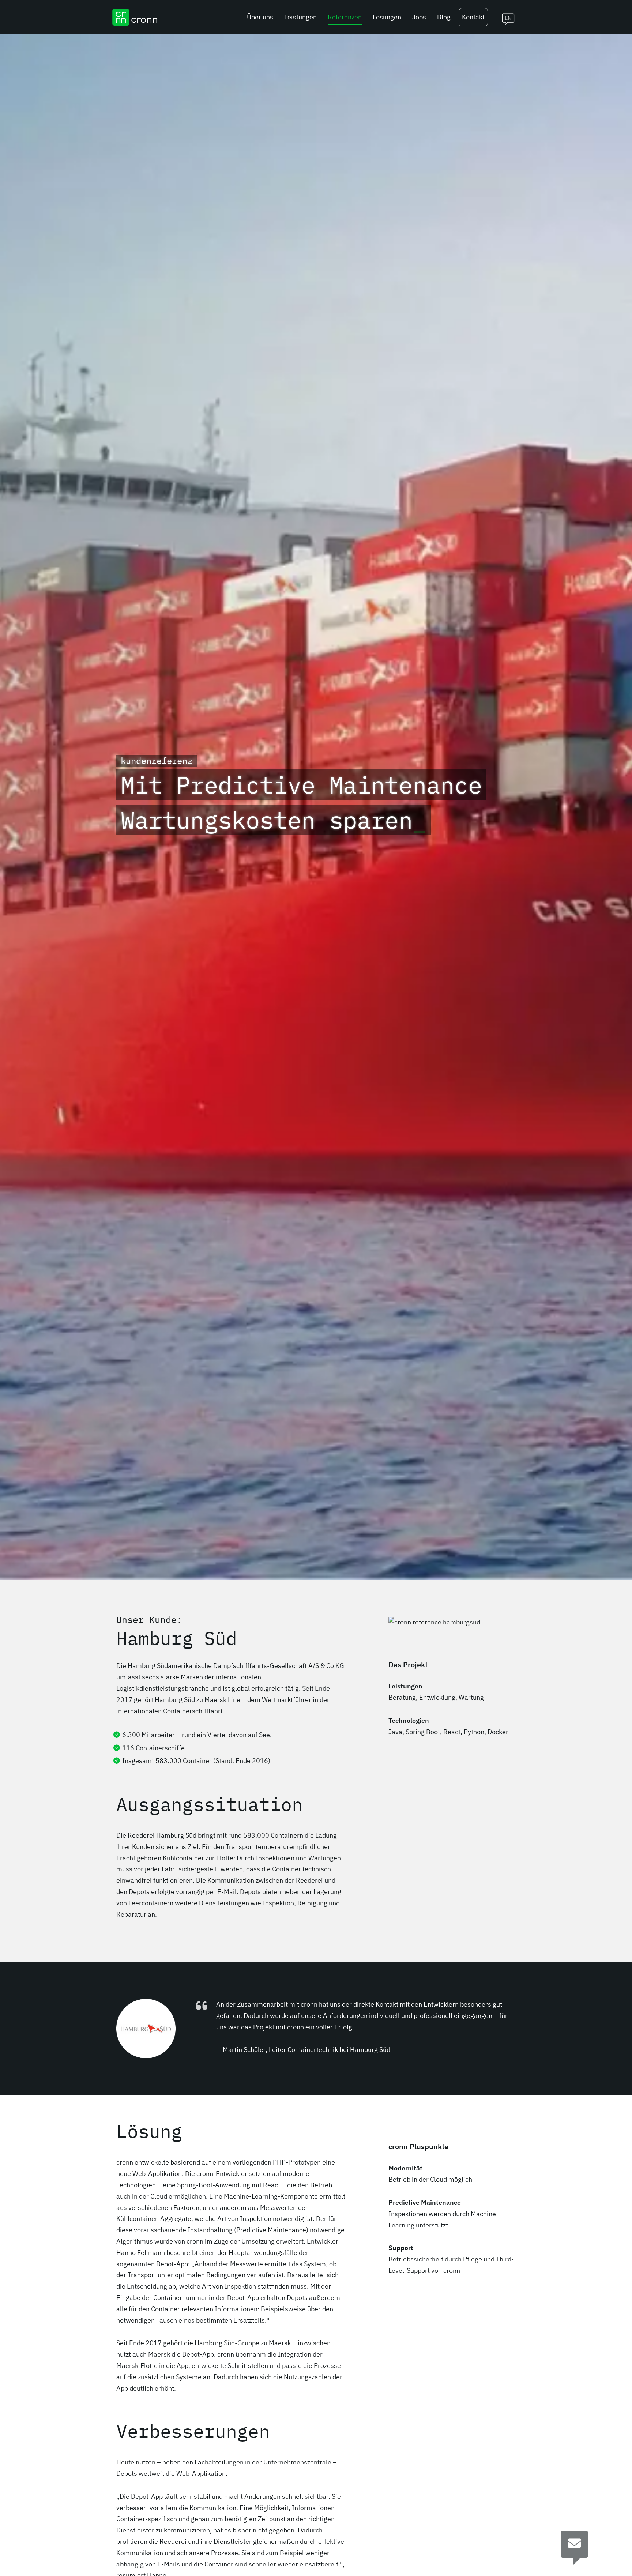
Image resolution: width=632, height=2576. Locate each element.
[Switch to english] (505, 17)
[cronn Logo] (135, 17)
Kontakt (473, 17)
